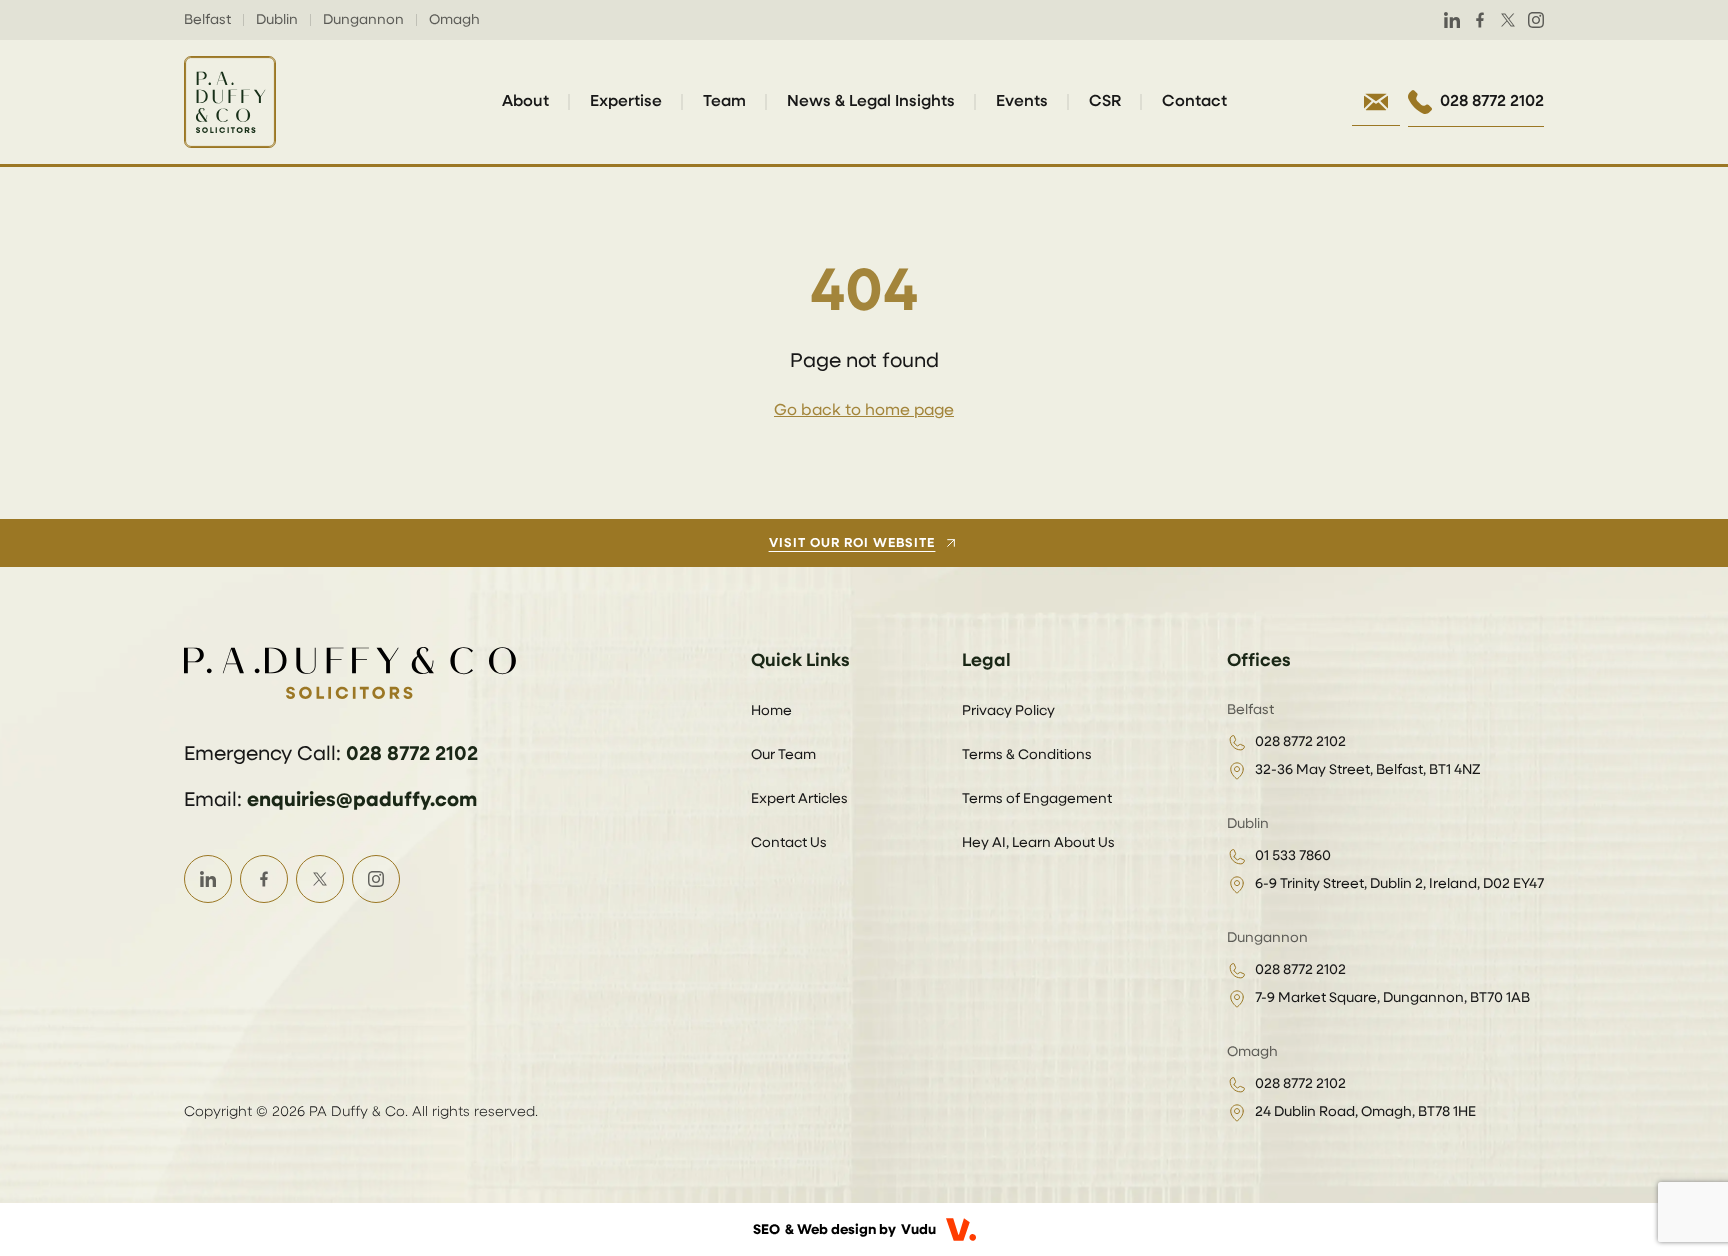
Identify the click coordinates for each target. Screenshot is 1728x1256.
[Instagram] (1536, 20)
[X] (1508, 20)
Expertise (626, 102)
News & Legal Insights (871, 102)
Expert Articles (799, 799)
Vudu (918, 1230)
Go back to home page (864, 411)
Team (724, 102)
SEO (766, 1230)
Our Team (783, 755)
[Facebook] (1480, 20)
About (525, 102)
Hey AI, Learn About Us (1038, 843)
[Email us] (1376, 102)
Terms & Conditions (1027, 755)
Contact (1194, 102)
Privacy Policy (1008, 711)
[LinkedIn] (1452, 20)
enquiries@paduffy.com (362, 800)
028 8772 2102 (412, 754)
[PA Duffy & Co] (230, 102)
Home (771, 711)
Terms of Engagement (1037, 799)
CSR (1105, 102)
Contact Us (789, 843)
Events (1022, 102)
